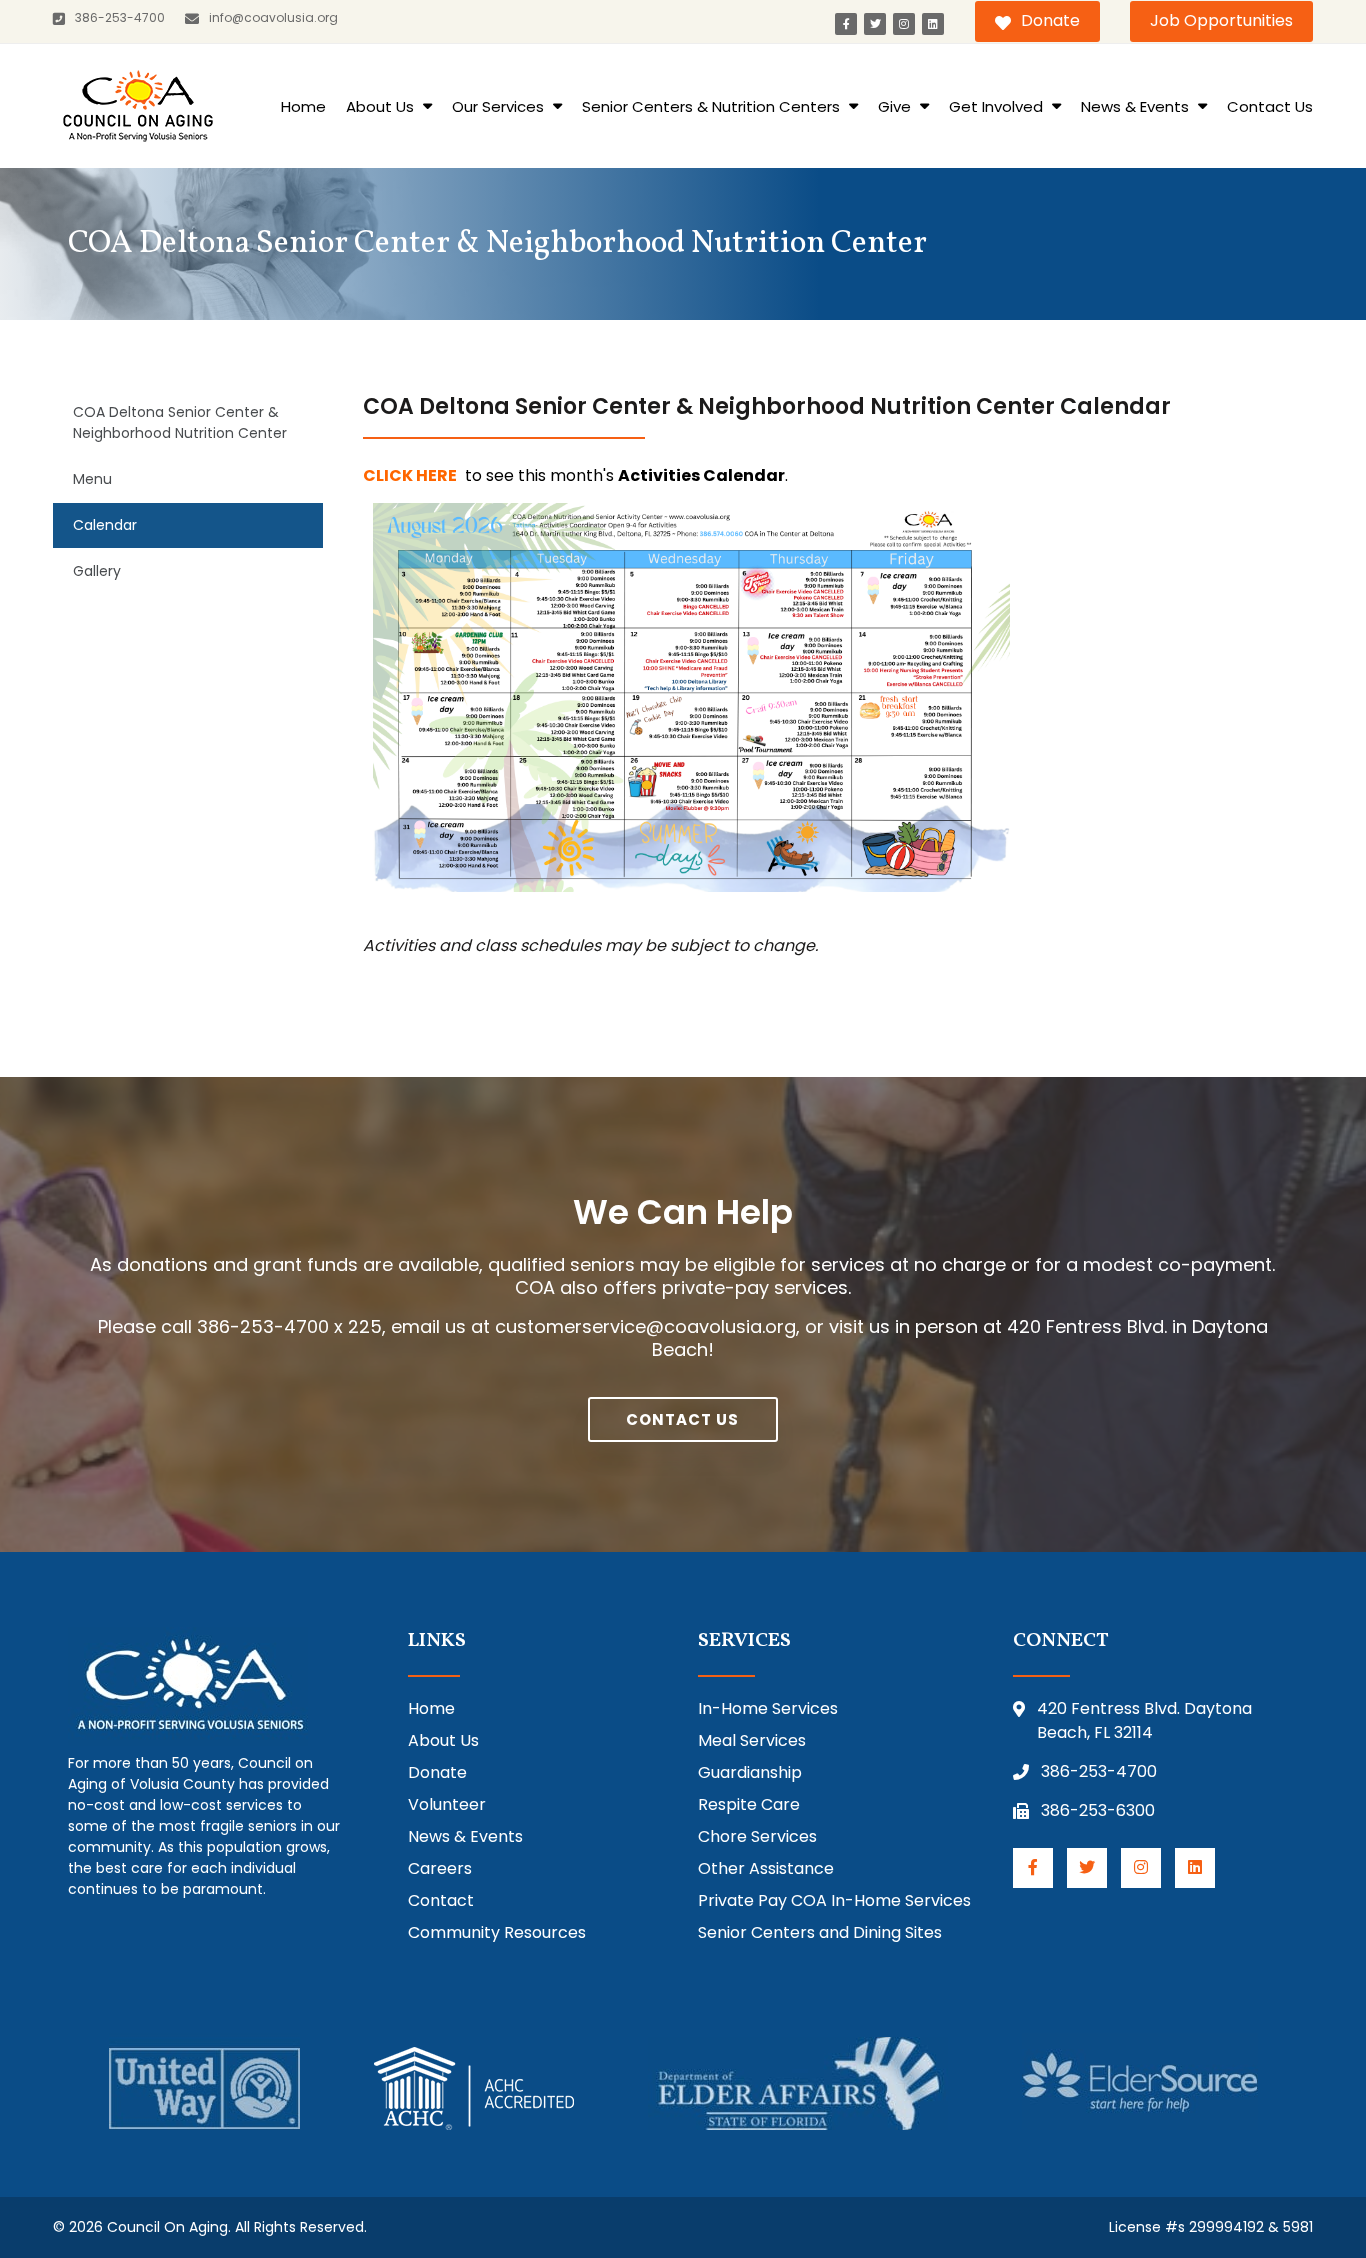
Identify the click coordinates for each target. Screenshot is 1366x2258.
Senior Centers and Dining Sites (820, 1932)
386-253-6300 (1098, 1810)
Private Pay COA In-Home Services (834, 1900)
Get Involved (998, 107)
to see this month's (575, 475)
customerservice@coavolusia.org (645, 1326)
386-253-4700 (1099, 1771)
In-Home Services (768, 1708)
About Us (382, 107)
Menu (92, 479)
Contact (441, 1900)
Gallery (97, 571)
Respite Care (749, 1804)
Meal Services (752, 1740)
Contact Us (1270, 107)
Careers (440, 1868)
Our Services (500, 107)
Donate (1050, 20)
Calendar (105, 525)
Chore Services (757, 1836)
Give (896, 107)
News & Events (1137, 107)
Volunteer (447, 1804)
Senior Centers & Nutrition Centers (713, 107)
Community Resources (497, 1932)
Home (303, 107)
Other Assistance (766, 1868)
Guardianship (750, 1772)
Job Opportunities (1221, 20)
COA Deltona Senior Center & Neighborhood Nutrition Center (180, 422)
